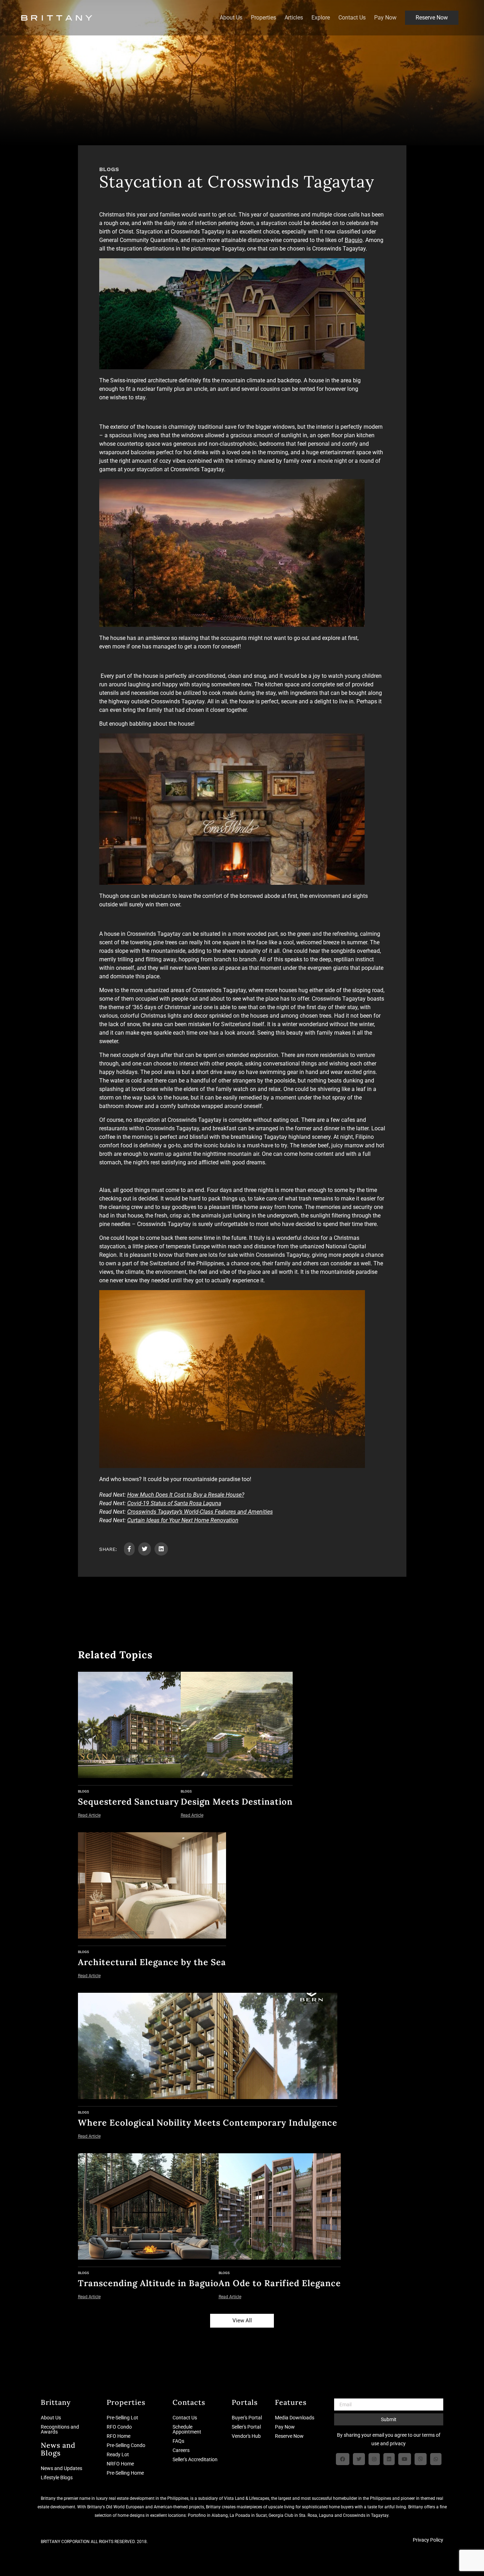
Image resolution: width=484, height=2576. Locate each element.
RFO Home (119, 2436)
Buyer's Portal (247, 2418)
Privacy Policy (428, 2540)
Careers (181, 2450)
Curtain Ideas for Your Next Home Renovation (183, 1520)
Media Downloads (295, 2418)
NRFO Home (120, 2464)
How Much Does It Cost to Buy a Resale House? (186, 1495)
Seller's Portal (246, 2427)
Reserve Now (432, 18)
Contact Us (352, 18)
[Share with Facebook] (129, 1549)
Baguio (354, 240)
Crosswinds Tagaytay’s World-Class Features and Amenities (200, 1512)
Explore (321, 18)
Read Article (89, 1815)
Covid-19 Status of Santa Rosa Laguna (174, 1503)
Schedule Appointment (187, 2429)
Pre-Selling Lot (122, 2418)
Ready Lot (118, 2454)
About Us (231, 18)
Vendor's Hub (246, 2436)
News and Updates (61, 2468)
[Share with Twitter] (145, 1549)
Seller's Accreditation (195, 2459)
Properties (263, 18)
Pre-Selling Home (125, 2473)
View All (242, 2321)
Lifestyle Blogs (57, 2477)
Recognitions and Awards (60, 2429)
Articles (294, 18)
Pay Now (385, 18)
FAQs (178, 2441)
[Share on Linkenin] (161, 1549)
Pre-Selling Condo (126, 2445)
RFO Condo (119, 2427)
